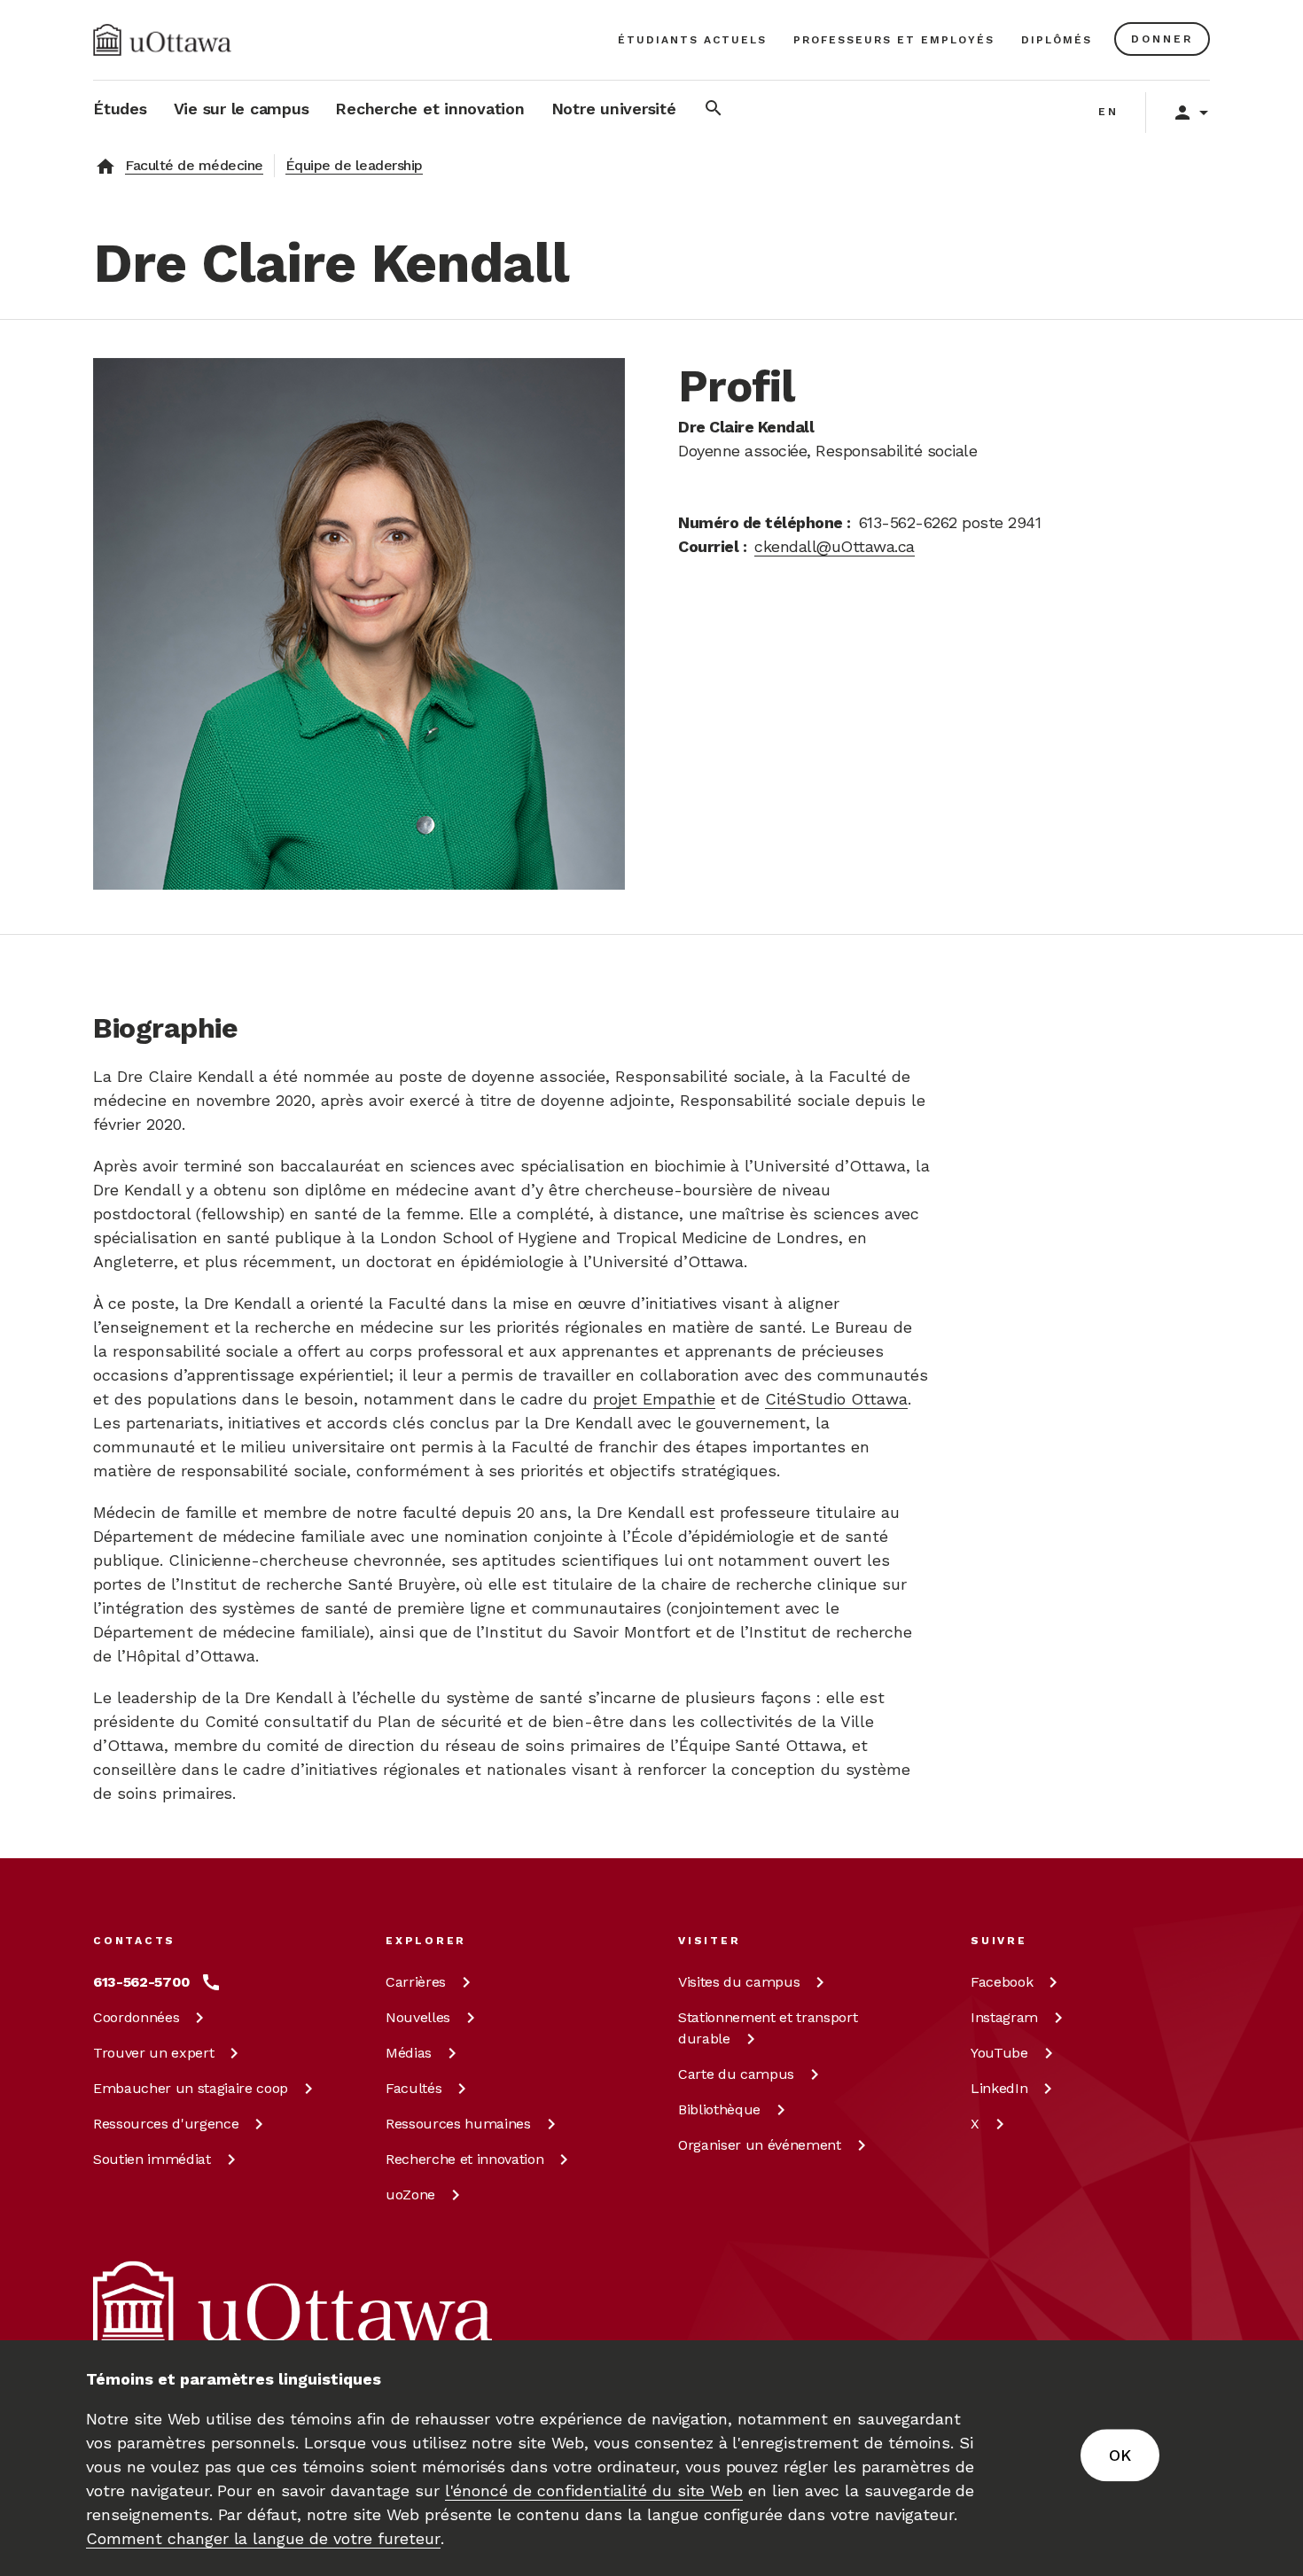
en (1108, 112)
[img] (162, 40)
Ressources (166, 2124)
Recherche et (464, 2159)
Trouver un (153, 2053)
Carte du (736, 2074)
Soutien (152, 2159)
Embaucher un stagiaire (191, 2088)
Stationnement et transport (768, 2028)
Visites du (739, 1982)
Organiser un (760, 2145)
